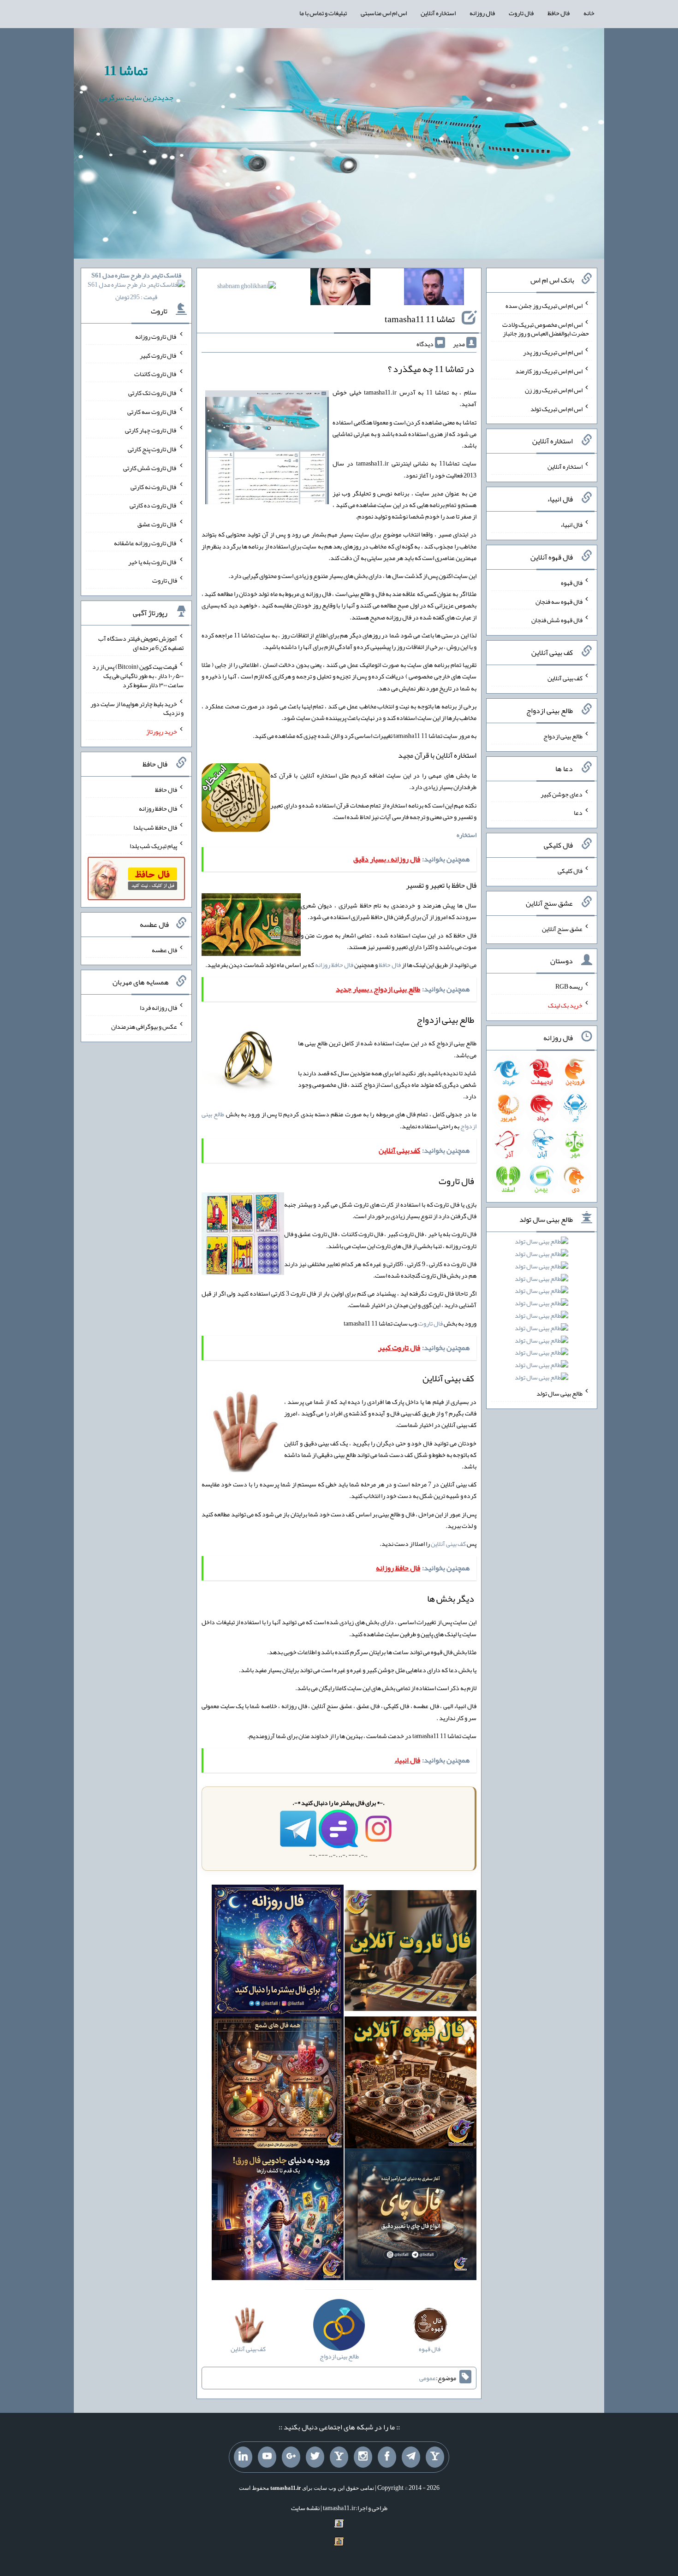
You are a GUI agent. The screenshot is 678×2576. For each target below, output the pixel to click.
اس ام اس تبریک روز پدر (553, 352)
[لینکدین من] (243, 2457)
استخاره (467, 835)
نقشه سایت (305, 2508)
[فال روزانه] (278, 1953)
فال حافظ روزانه (334, 965)
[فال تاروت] (410, 1953)
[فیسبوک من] (387, 2457)
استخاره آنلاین (438, 13)
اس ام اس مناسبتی (384, 13)
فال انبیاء (571, 525)
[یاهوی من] (435, 2457)
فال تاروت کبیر (158, 355)
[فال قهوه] (410, 2085)
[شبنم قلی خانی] (247, 288)
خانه (589, 13)
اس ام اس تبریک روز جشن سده (544, 306)
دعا (578, 813)
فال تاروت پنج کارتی (152, 449)
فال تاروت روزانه (156, 336)
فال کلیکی (570, 871)
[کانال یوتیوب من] (267, 2457)
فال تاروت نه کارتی (154, 486)
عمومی (428, 2378)
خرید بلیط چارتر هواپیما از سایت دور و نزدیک (137, 708)
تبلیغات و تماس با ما (323, 13)
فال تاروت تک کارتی (153, 393)
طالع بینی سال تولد (559, 1393)
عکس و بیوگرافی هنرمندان (144, 1026)
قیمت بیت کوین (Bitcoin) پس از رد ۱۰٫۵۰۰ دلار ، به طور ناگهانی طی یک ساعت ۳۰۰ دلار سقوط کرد (138, 676)
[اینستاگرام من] (363, 2457)
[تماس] (339, 2457)
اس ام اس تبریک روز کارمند (549, 371)
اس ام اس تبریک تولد (556, 408)
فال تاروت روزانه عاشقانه (146, 543)
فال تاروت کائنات (156, 374)
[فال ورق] (278, 2216)
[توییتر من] (315, 2457)
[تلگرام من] (411, 2457)
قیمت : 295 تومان (136, 286)
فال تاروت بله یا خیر (153, 561)
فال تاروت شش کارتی (150, 468)
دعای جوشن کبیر (562, 794)
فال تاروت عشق (157, 524)
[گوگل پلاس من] (291, 2457)
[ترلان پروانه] (340, 289)
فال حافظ (559, 13)
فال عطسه (164, 949)
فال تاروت (521, 13)
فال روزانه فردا (158, 1008)
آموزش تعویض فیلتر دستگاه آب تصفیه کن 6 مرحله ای (141, 643)
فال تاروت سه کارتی (152, 411)
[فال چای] (410, 2216)
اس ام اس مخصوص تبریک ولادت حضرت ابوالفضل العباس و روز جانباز (546, 329)
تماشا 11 (126, 71)
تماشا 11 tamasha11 (420, 319)
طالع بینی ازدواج (563, 736)
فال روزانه (482, 13)
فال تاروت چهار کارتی (151, 430)
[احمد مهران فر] (434, 289)
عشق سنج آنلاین (562, 928)
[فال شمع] (278, 2085)
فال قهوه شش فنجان (557, 620)
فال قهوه (572, 583)
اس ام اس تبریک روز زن (554, 390)
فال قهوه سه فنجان (559, 601)
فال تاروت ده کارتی (153, 505)
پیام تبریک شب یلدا (153, 846)
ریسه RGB (569, 986)
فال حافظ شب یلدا (155, 827)
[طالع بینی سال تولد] (541, 1312)
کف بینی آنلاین (448, 1544)
